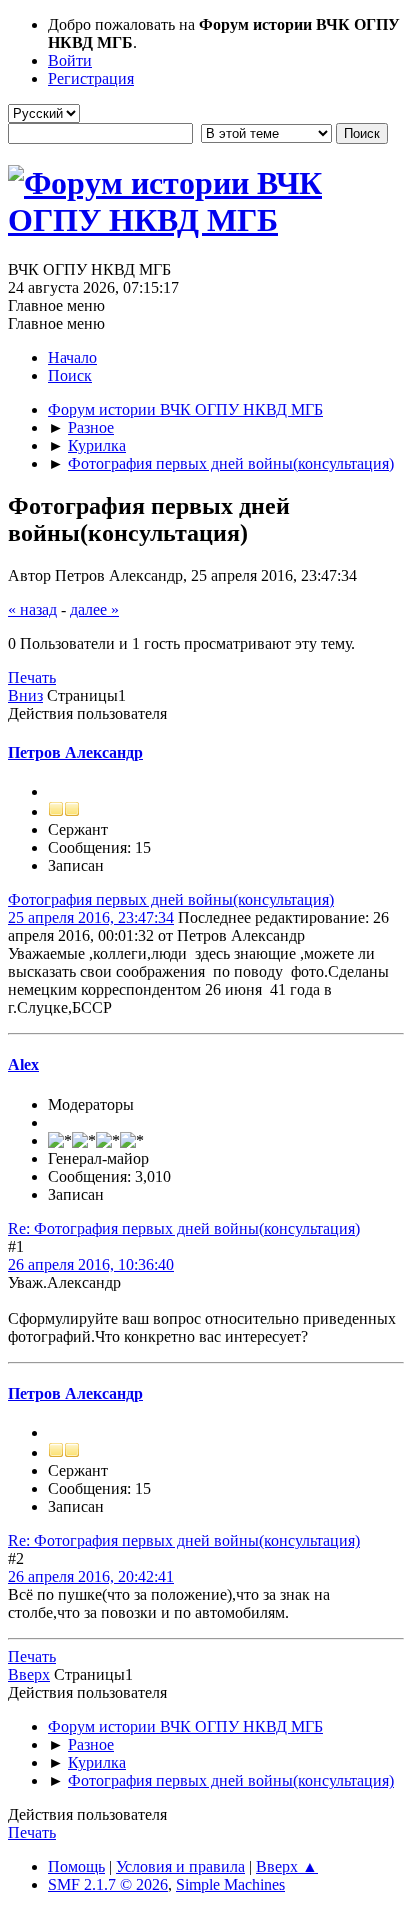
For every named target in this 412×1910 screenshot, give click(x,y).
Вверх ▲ (287, 1866)
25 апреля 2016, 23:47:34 (91, 917)
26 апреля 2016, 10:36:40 (91, 1264)
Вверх (29, 1674)
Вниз (25, 695)
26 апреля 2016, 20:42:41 (91, 1576)
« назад (32, 609)
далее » (94, 609)
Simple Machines (230, 1884)
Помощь (76, 1866)
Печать (32, 677)
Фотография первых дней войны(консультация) (171, 899)
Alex (23, 1064)
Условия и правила (180, 1866)
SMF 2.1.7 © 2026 (108, 1884)
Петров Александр (75, 752)
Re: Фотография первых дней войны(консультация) (184, 1228)
